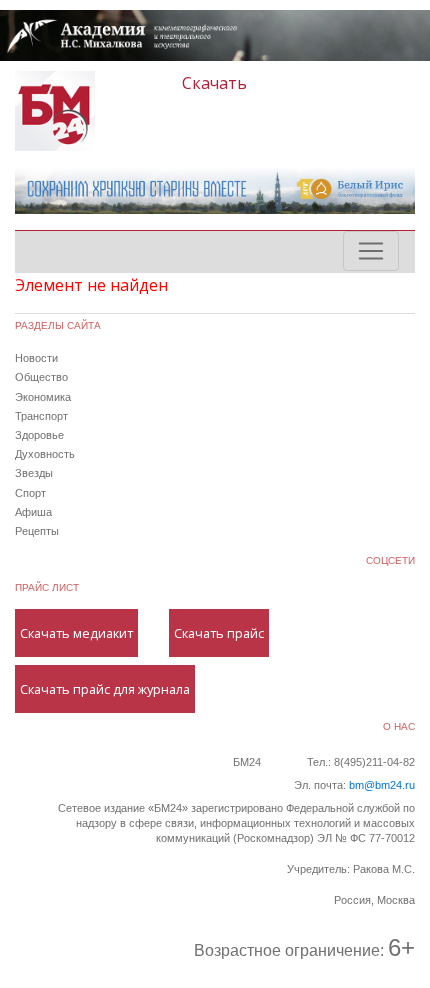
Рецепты (37, 531)
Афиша (33, 512)
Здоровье (39, 435)
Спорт (30, 493)
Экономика (43, 397)
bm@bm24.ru (382, 785)
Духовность (45, 454)
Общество (41, 377)
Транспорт (41, 416)
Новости (36, 358)
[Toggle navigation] (371, 251)
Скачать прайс (219, 633)
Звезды (34, 473)
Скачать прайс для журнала (105, 689)
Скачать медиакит (76, 633)
